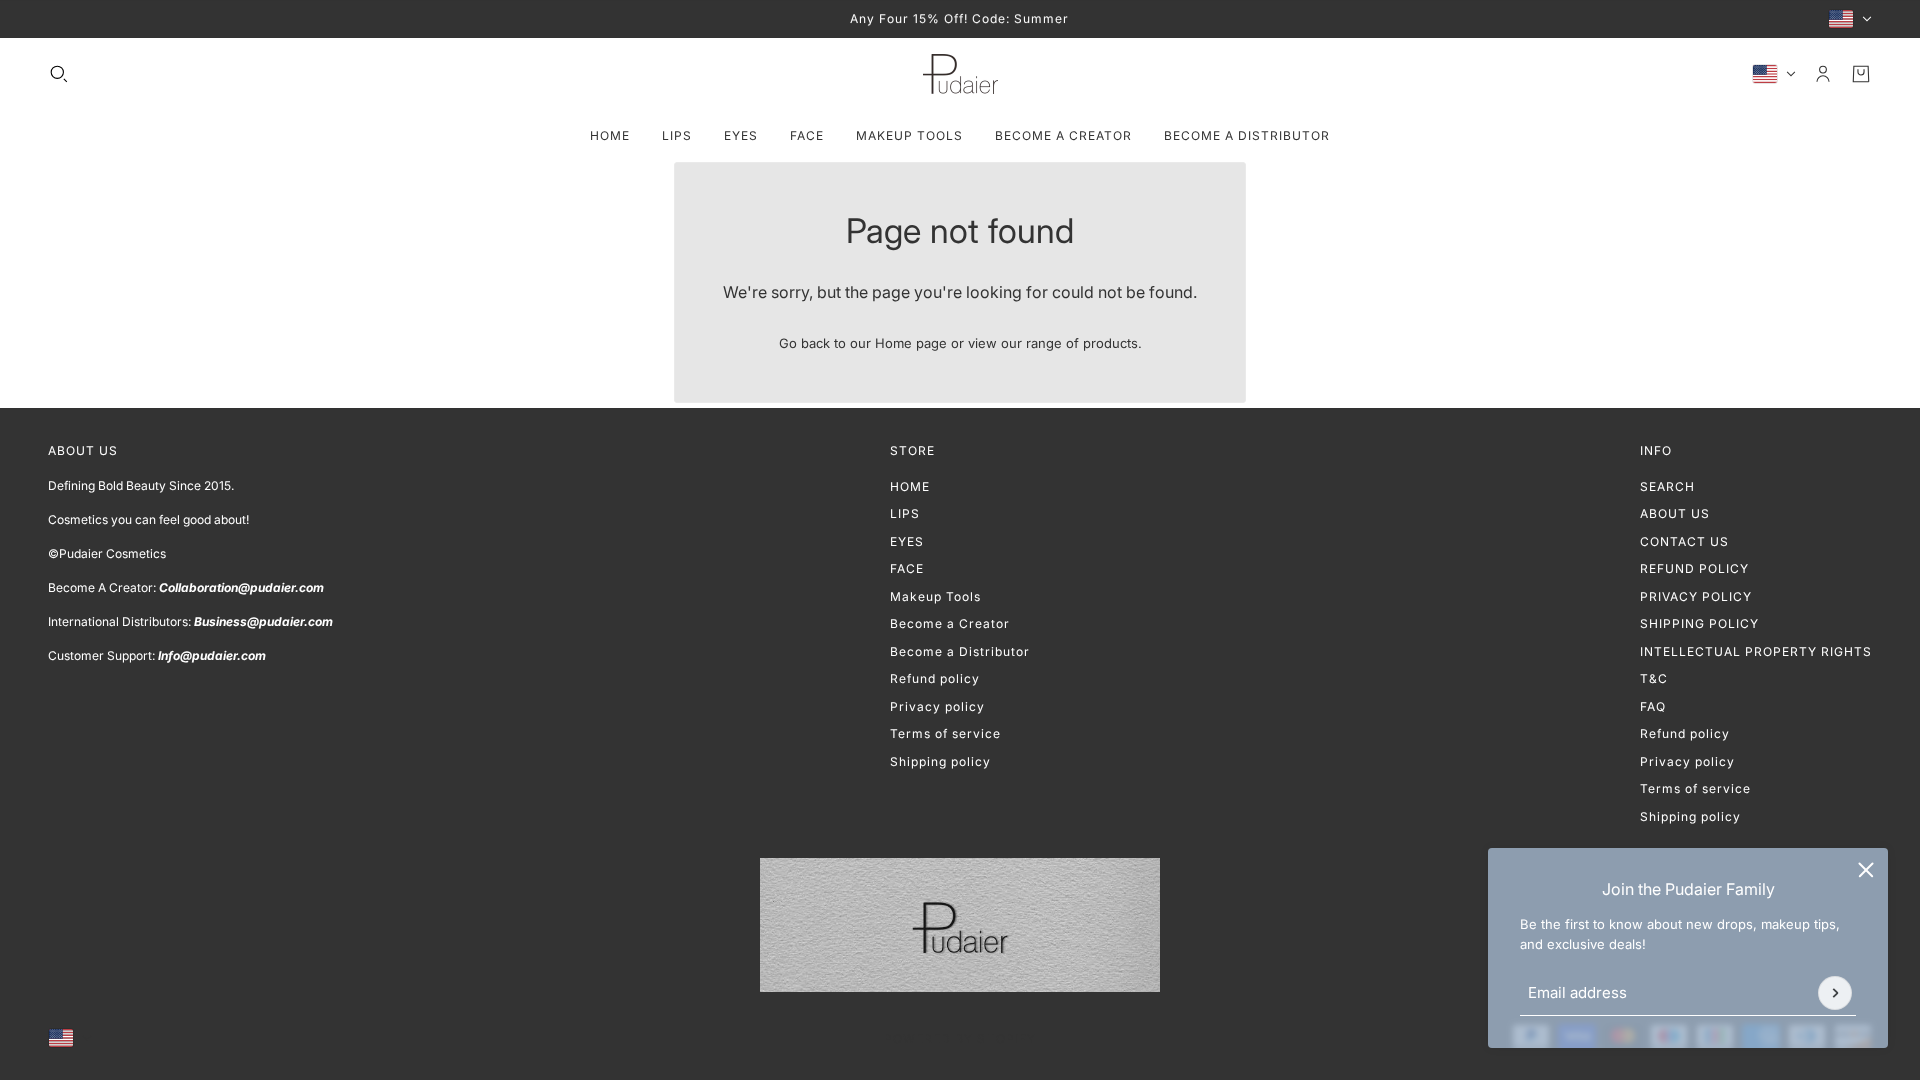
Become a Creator (950, 623)
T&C (1654, 678)
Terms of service (945, 733)
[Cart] (1861, 74)
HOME (910, 486)
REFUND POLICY (1694, 568)
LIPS (905, 513)
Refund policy (935, 678)
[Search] (59, 74)
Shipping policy (940, 761)
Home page (911, 343)
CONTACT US (1684, 541)
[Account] (1823, 74)
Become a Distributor (960, 651)
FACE (907, 568)
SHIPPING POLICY (1699, 623)
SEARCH (1667, 486)
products (1110, 343)
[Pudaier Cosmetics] (960, 74)
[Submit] (1835, 993)
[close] (1866, 870)
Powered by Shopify (960, 1038)
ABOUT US (1675, 513)
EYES (907, 541)
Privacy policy (937, 706)
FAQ (1653, 706)
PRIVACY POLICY (1696, 596)
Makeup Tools (935, 596)
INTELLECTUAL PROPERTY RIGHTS (1756, 651)
